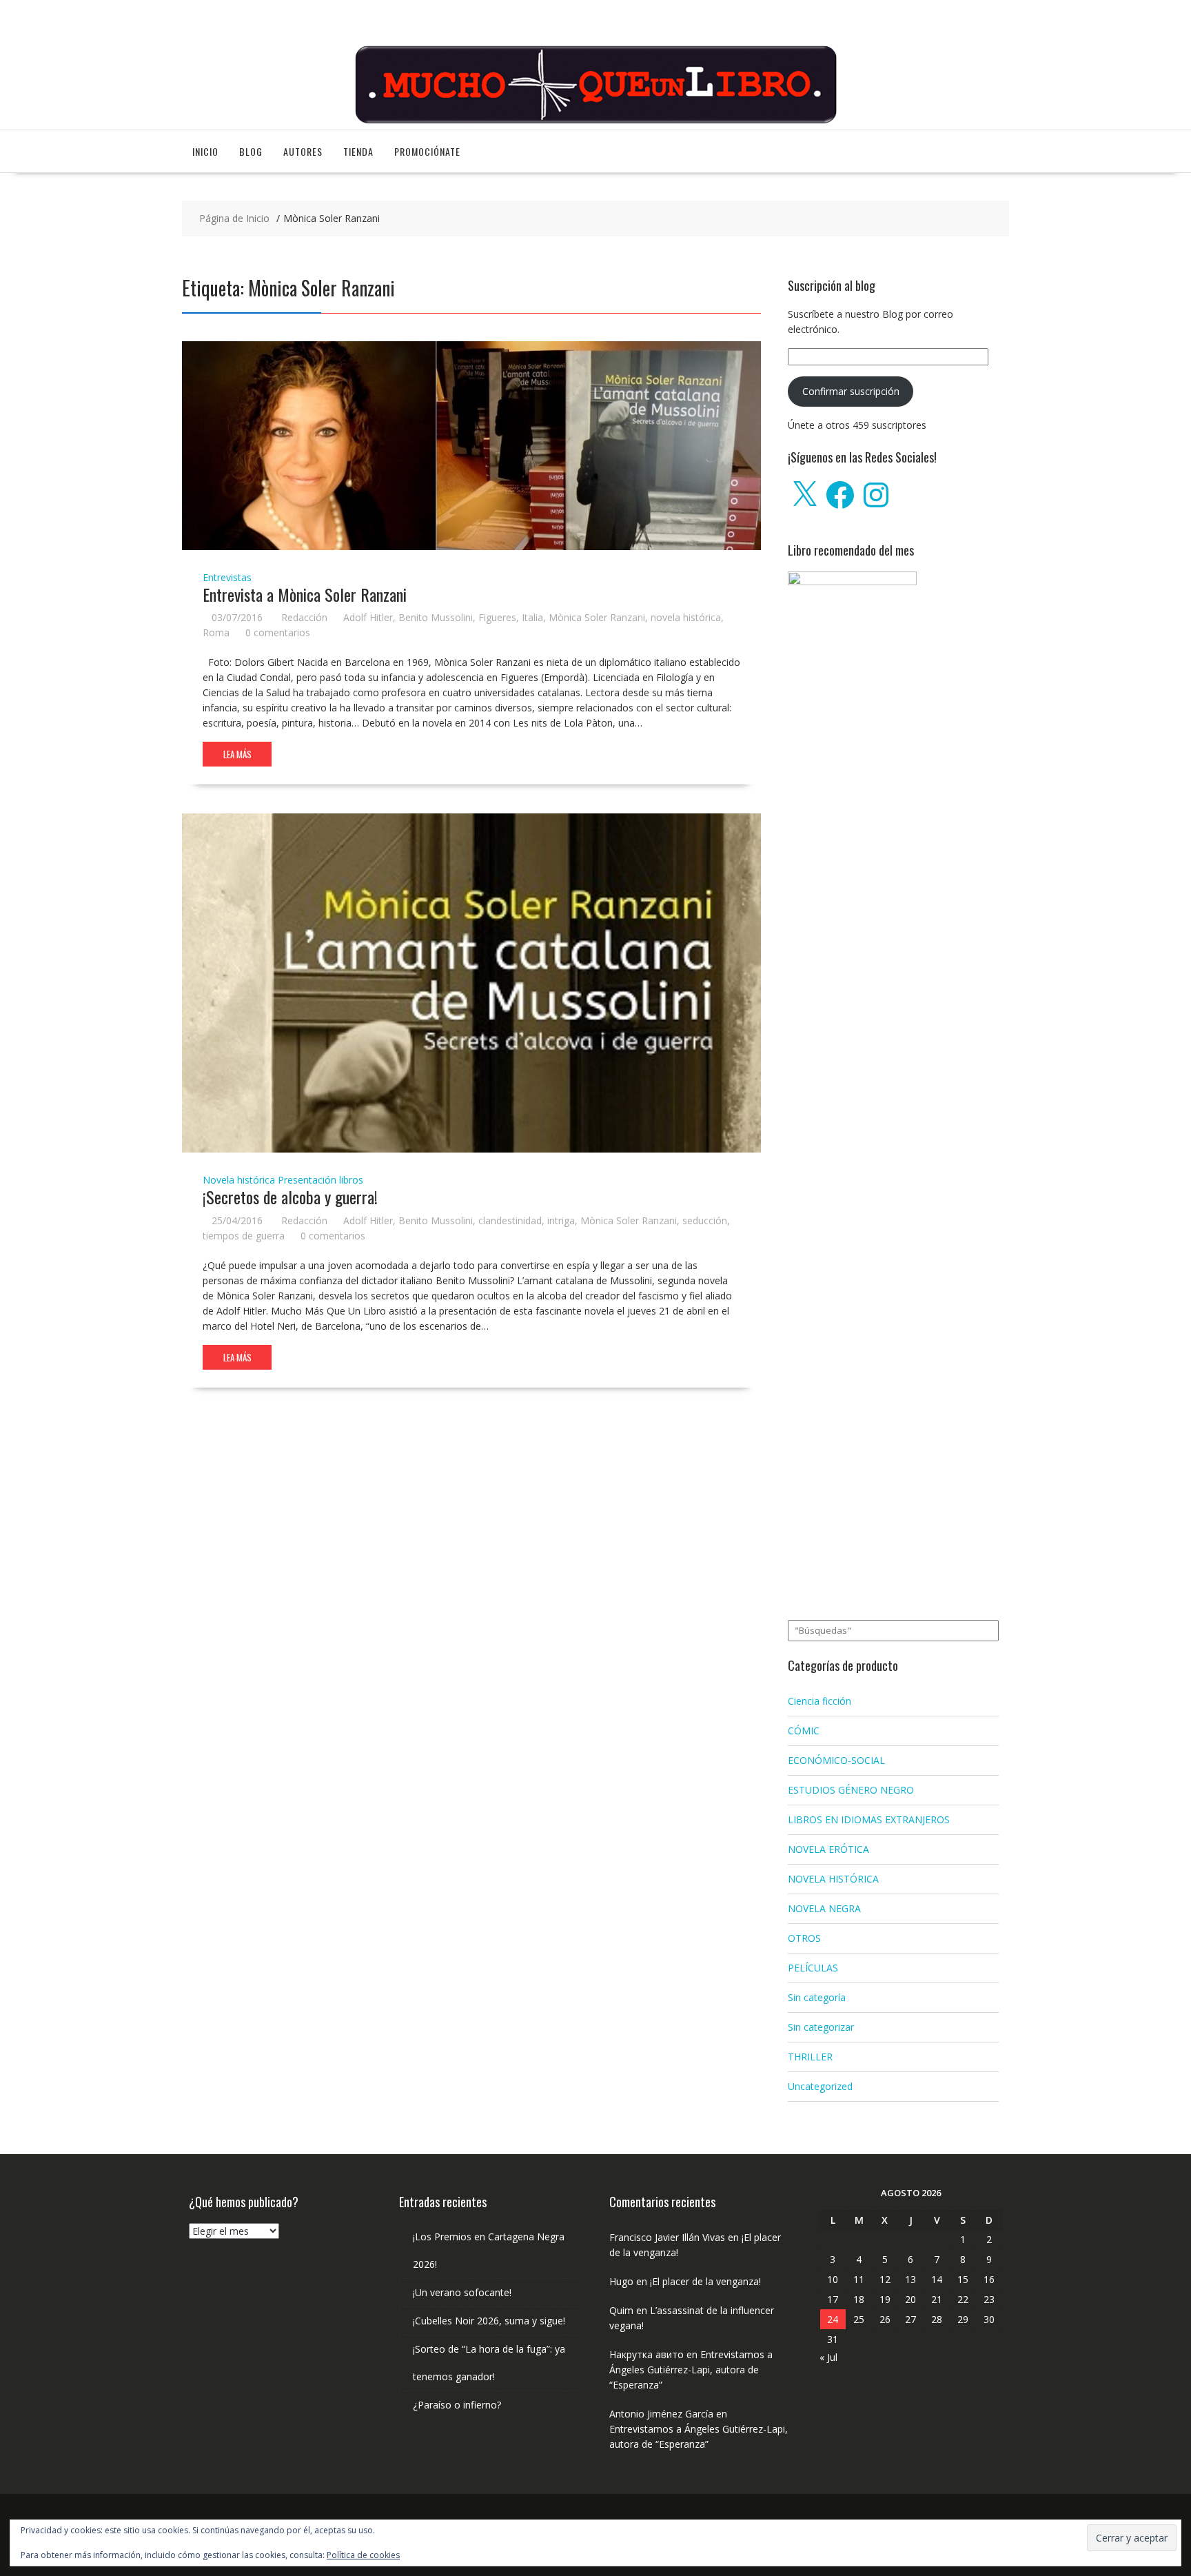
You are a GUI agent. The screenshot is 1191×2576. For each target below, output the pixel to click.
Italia (532, 617)
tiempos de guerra (244, 1236)
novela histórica (686, 617)
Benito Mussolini (436, 617)
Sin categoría (817, 1997)
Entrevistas (227, 577)
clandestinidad (510, 1220)
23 (989, 2299)
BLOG (251, 151)
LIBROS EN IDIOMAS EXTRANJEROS (869, 1819)
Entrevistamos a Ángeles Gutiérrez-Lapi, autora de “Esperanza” (691, 2370)
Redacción (304, 617)
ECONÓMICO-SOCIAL (836, 1760)
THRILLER (810, 2057)
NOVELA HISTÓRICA (833, 1879)
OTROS (804, 1938)
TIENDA (358, 151)
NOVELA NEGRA (824, 1908)
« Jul (828, 2357)
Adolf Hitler (368, 617)
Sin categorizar (821, 2027)
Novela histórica (239, 1180)
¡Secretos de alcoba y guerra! (290, 1197)
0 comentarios (278, 632)
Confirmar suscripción (851, 391)
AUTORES (303, 151)
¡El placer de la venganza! (705, 2281)
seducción (705, 1220)
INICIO (205, 151)
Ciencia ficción (820, 1701)
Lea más (237, 754)
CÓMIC (804, 1731)
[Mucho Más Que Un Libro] (595, 122)
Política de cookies (363, 2555)
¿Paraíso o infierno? (457, 2405)
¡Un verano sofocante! (462, 2292)
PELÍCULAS (813, 1968)
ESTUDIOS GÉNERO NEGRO (851, 1790)
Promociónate (427, 151)
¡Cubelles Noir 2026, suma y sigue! (489, 2321)
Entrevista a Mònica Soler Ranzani (305, 594)
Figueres (497, 617)
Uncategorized (820, 2086)
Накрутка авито (647, 2354)
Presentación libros (320, 1180)
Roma (216, 632)
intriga (561, 1220)
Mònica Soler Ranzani (597, 617)
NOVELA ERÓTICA (828, 1849)
